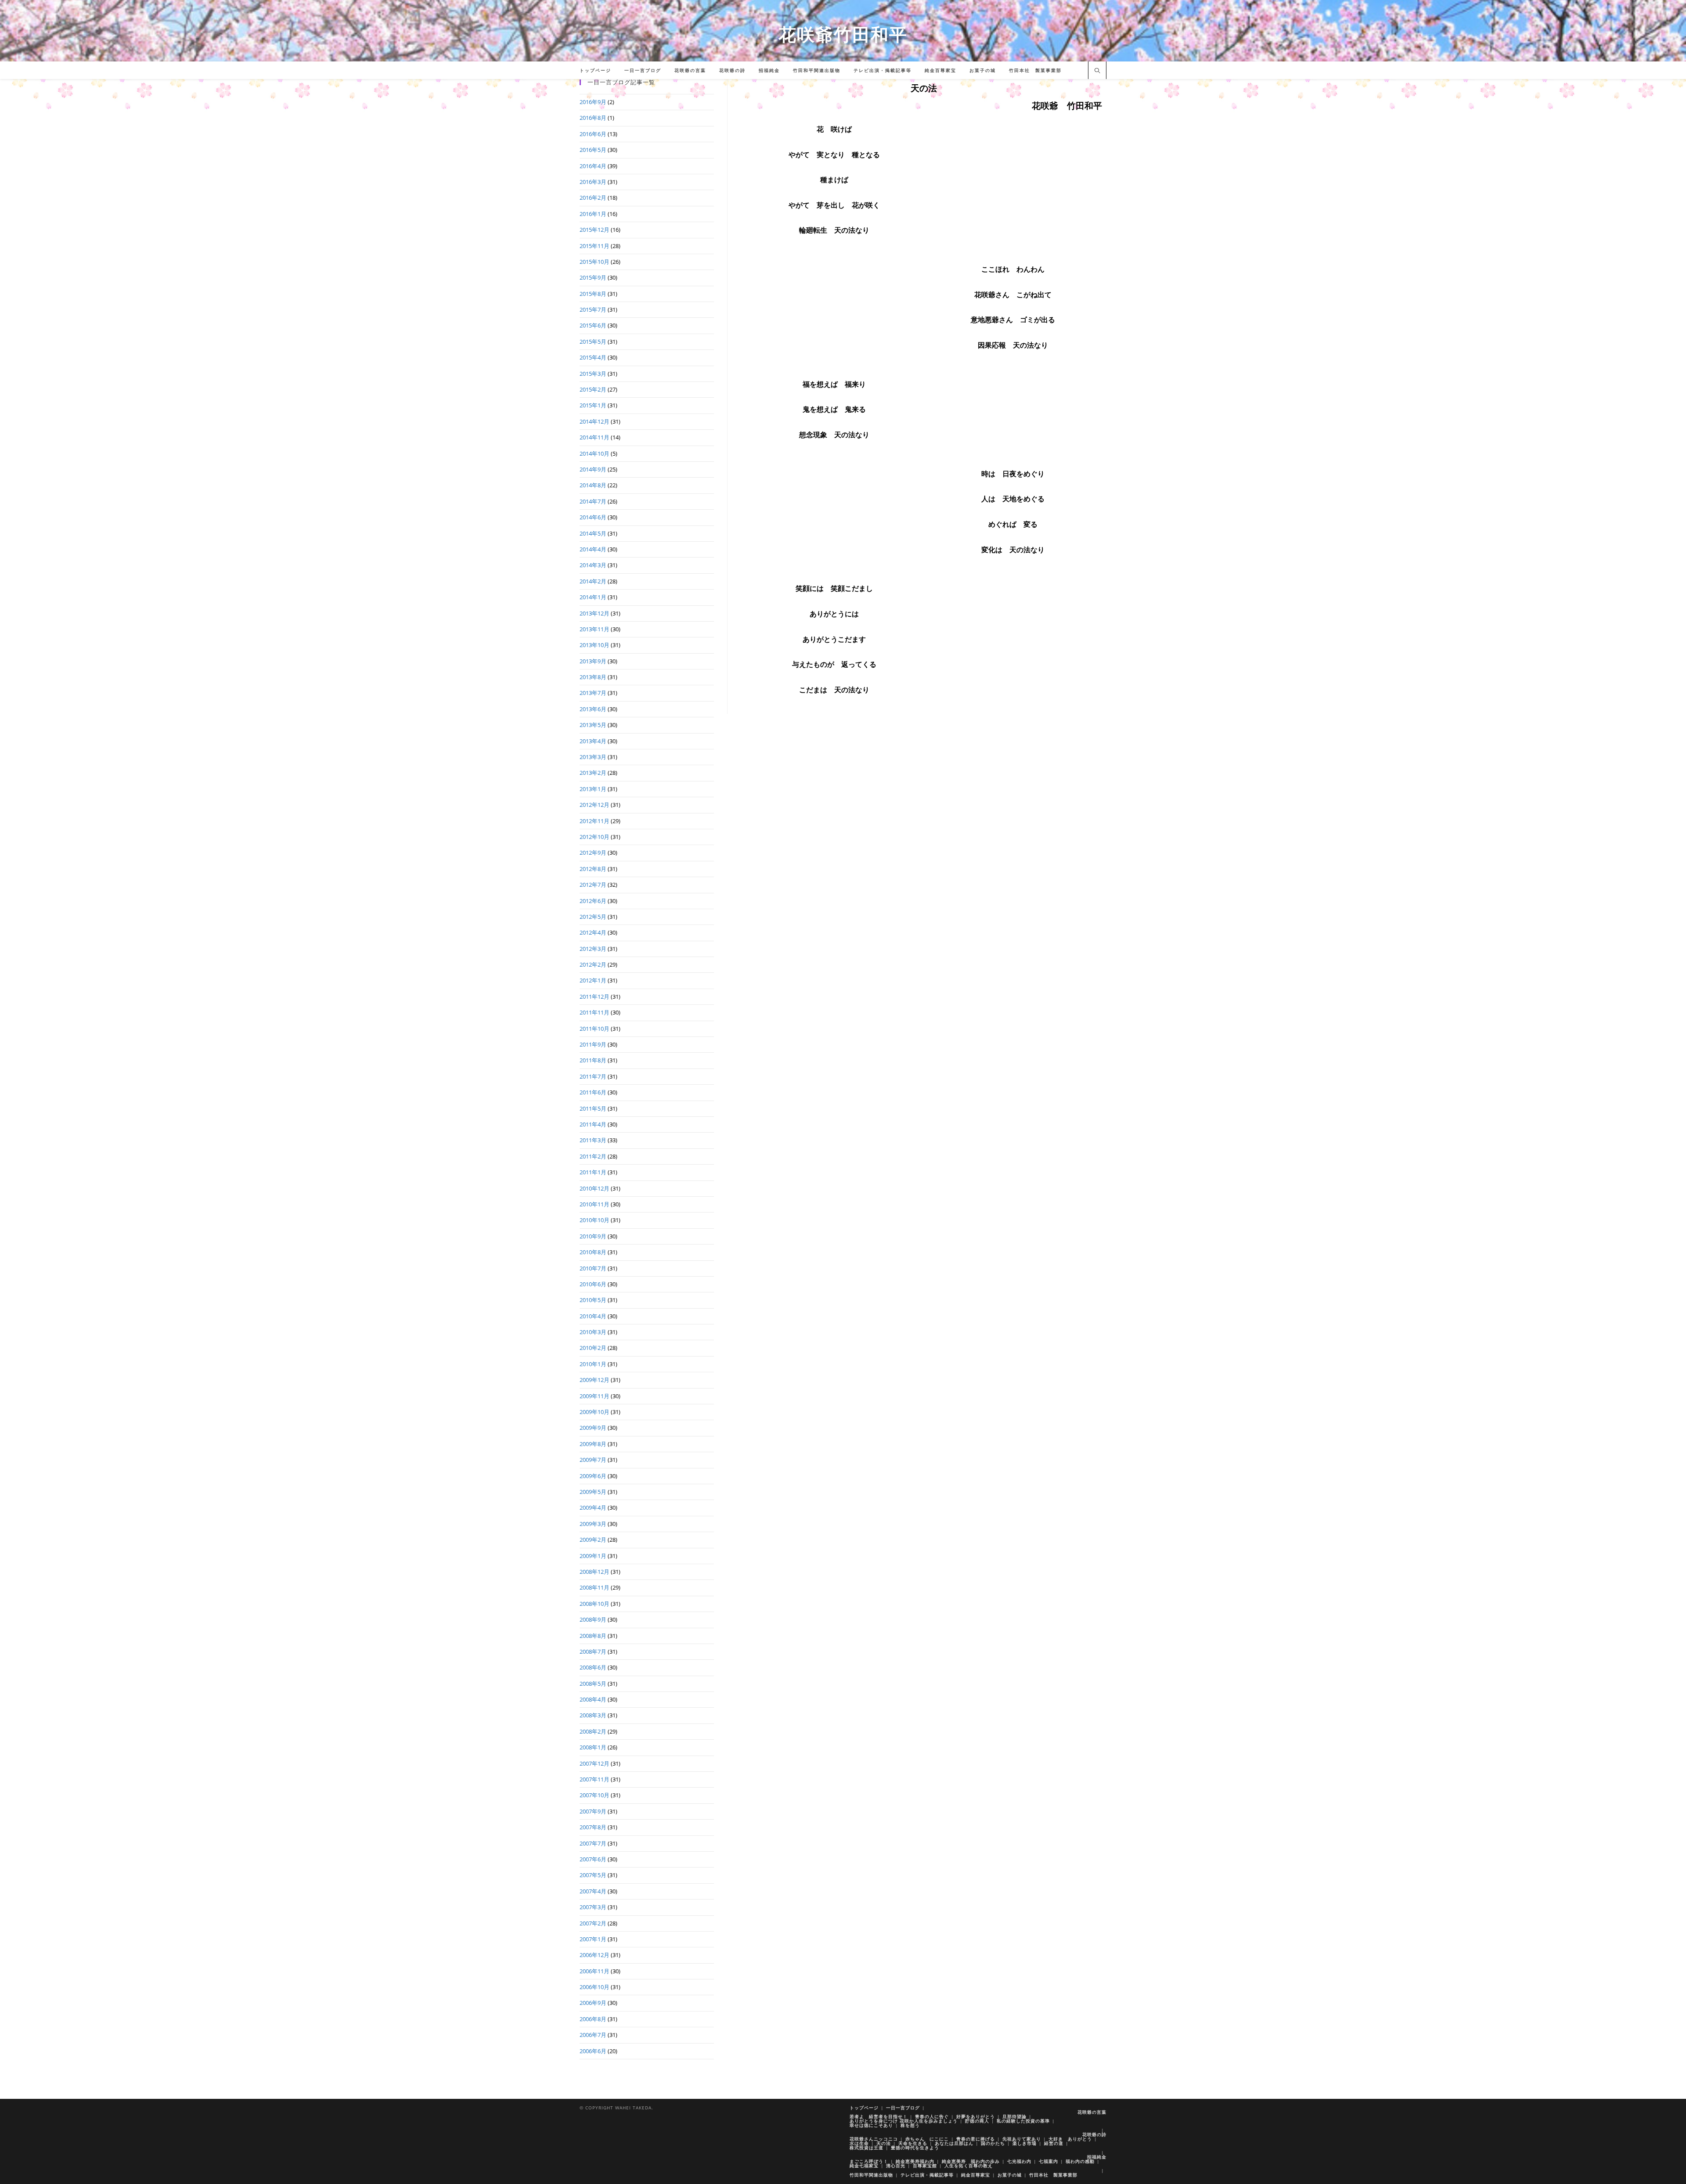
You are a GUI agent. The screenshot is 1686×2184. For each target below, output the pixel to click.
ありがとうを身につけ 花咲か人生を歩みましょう (904, 2121)
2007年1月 (593, 1939)
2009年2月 (593, 1540)
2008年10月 (594, 1604)
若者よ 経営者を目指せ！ (879, 2116)
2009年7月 (593, 1460)
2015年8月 (593, 294)
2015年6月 (593, 325)
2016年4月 (593, 166)
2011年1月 (593, 1172)
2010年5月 (593, 1300)
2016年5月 (593, 150)
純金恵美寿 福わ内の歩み (971, 2161)
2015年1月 (593, 405)
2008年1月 (593, 1747)
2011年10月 (594, 1029)
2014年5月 (593, 533)
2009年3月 (593, 1524)
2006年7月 (593, 2035)
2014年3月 (593, 565)
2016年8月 (593, 118)
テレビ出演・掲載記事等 (927, 2175)
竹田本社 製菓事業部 (1053, 2175)
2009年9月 (593, 1428)
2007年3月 (593, 1907)
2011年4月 (593, 1124)
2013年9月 (593, 661)
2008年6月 (593, 1667)
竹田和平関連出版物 (871, 2175)
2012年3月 (593, 949)
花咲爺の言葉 (1092, 2112)
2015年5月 (593, 342)
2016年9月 (593, 102)
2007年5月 (593, 1875)
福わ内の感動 (1080, 2161)
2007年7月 (593, 1843)
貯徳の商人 (977, 2121)
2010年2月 (593, 1348)
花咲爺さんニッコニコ (874, 2139)
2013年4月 (593, 741)
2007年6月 (593, 1859)
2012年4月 (593, 932)
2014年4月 (593, 549)
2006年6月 (593, 2051)
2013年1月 (593, 789)
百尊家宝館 (925, 2166)
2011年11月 (594, 1012)
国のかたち (993, 2143)
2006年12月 (594, 1955)
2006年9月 (593, 2003)
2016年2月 (593, 198)
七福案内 (1048, 2161)
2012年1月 (593, 980)
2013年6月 (593, 709)
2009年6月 (593, 1476)
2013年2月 (593, 773)
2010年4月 (593, 1316)
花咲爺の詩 (1094, 2134)
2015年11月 (594, 246)
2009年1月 (593, 1556)
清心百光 (896, 2166)
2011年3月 (593, 1140)
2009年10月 (594, 1412)
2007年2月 (593, 1923)
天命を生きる (913, 2143)
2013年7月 (593, 693)
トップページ (864, 2108)
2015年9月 (593, 277)
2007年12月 (594, 1763)
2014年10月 (594, 453)
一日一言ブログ (903, 2108)
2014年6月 (593, 517)
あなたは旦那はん (954, 2143)
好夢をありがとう (976, 2116)
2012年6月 (593, 901)
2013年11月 (594, 629)
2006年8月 (593, 2019)
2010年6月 (593, 1284)
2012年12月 (594, 805)
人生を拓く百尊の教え (969, 2166)
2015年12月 (594, 230)
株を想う (910, 2125)
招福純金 (1097, 2157)
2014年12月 (594, 421)
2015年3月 (593, 374)
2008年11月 (594, 1587)
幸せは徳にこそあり (871, 2125)
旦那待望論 (1014, 2116)
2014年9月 (593, 469)
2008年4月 (593, 1699)
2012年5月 (593, 917)
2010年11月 (594, 1204)
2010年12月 (594, 1188)
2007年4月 (593, 1891)
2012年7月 (593, 885)
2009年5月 (593, 1492)
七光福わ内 (1019, 2161)
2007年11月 (594, 1779)
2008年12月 (594, 1572)
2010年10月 (594, 1220)
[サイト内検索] (1097, 71)
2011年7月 (593, 1076)
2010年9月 (593, 1236)
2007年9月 (593, 1811)
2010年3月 (593, 1332)
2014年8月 (593, 485)
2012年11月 (594, 821)
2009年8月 (593, 1444)
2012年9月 (593, 853)
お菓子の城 (1010, 2175)
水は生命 (859, 2143)
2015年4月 (593, 357)
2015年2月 (593, 389)
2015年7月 (593, 309)
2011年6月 (593, 1092)
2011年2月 (593, 1156)
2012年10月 (594, 837)
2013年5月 (593, 725)
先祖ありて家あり (1022, 2139)
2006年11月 (594, 1971)
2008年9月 (593, 1619)
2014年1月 (593, 597)
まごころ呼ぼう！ (869, 2161)
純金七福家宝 (864, 2166)
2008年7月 (593, 1651)
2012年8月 (593, 869)
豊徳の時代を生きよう (915, 2148)
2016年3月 (593, 182)
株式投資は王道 (866, 2148)
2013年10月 (594, 645)
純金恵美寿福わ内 (915, 2161)
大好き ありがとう (1070, 2139)
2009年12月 (594, 1380)
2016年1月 (593, 214)
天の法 (884, 2143)
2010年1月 (593, 1364)
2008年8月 (593, 1636)
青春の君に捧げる (976, 2139)
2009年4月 (593, 1508)
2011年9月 (593, 1044)
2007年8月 (593, 1827)
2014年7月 (593, 501)
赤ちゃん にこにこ (927, 2139)
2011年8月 (593, 1060)
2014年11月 (594, 437)
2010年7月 (593, 1268)
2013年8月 (593, 677)
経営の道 (1054, 2143)
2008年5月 (593, 1684)
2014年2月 (593, 581)
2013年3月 (593, 757)
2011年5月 (593, 1108)
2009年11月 (594, 1396)
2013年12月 (594, 613)
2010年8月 (593, 1252)
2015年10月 (594, 262)
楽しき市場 (1025, 2143)
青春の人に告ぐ (932, 2116)
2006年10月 (594, 1987)
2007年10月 (594, 1795)
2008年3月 (593, 1715)
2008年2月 (593, 1731)
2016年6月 (593, 134)
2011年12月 (594, 997)
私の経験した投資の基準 (1023, 2121)
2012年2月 (593, 964)
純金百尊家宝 (976, 2175)
